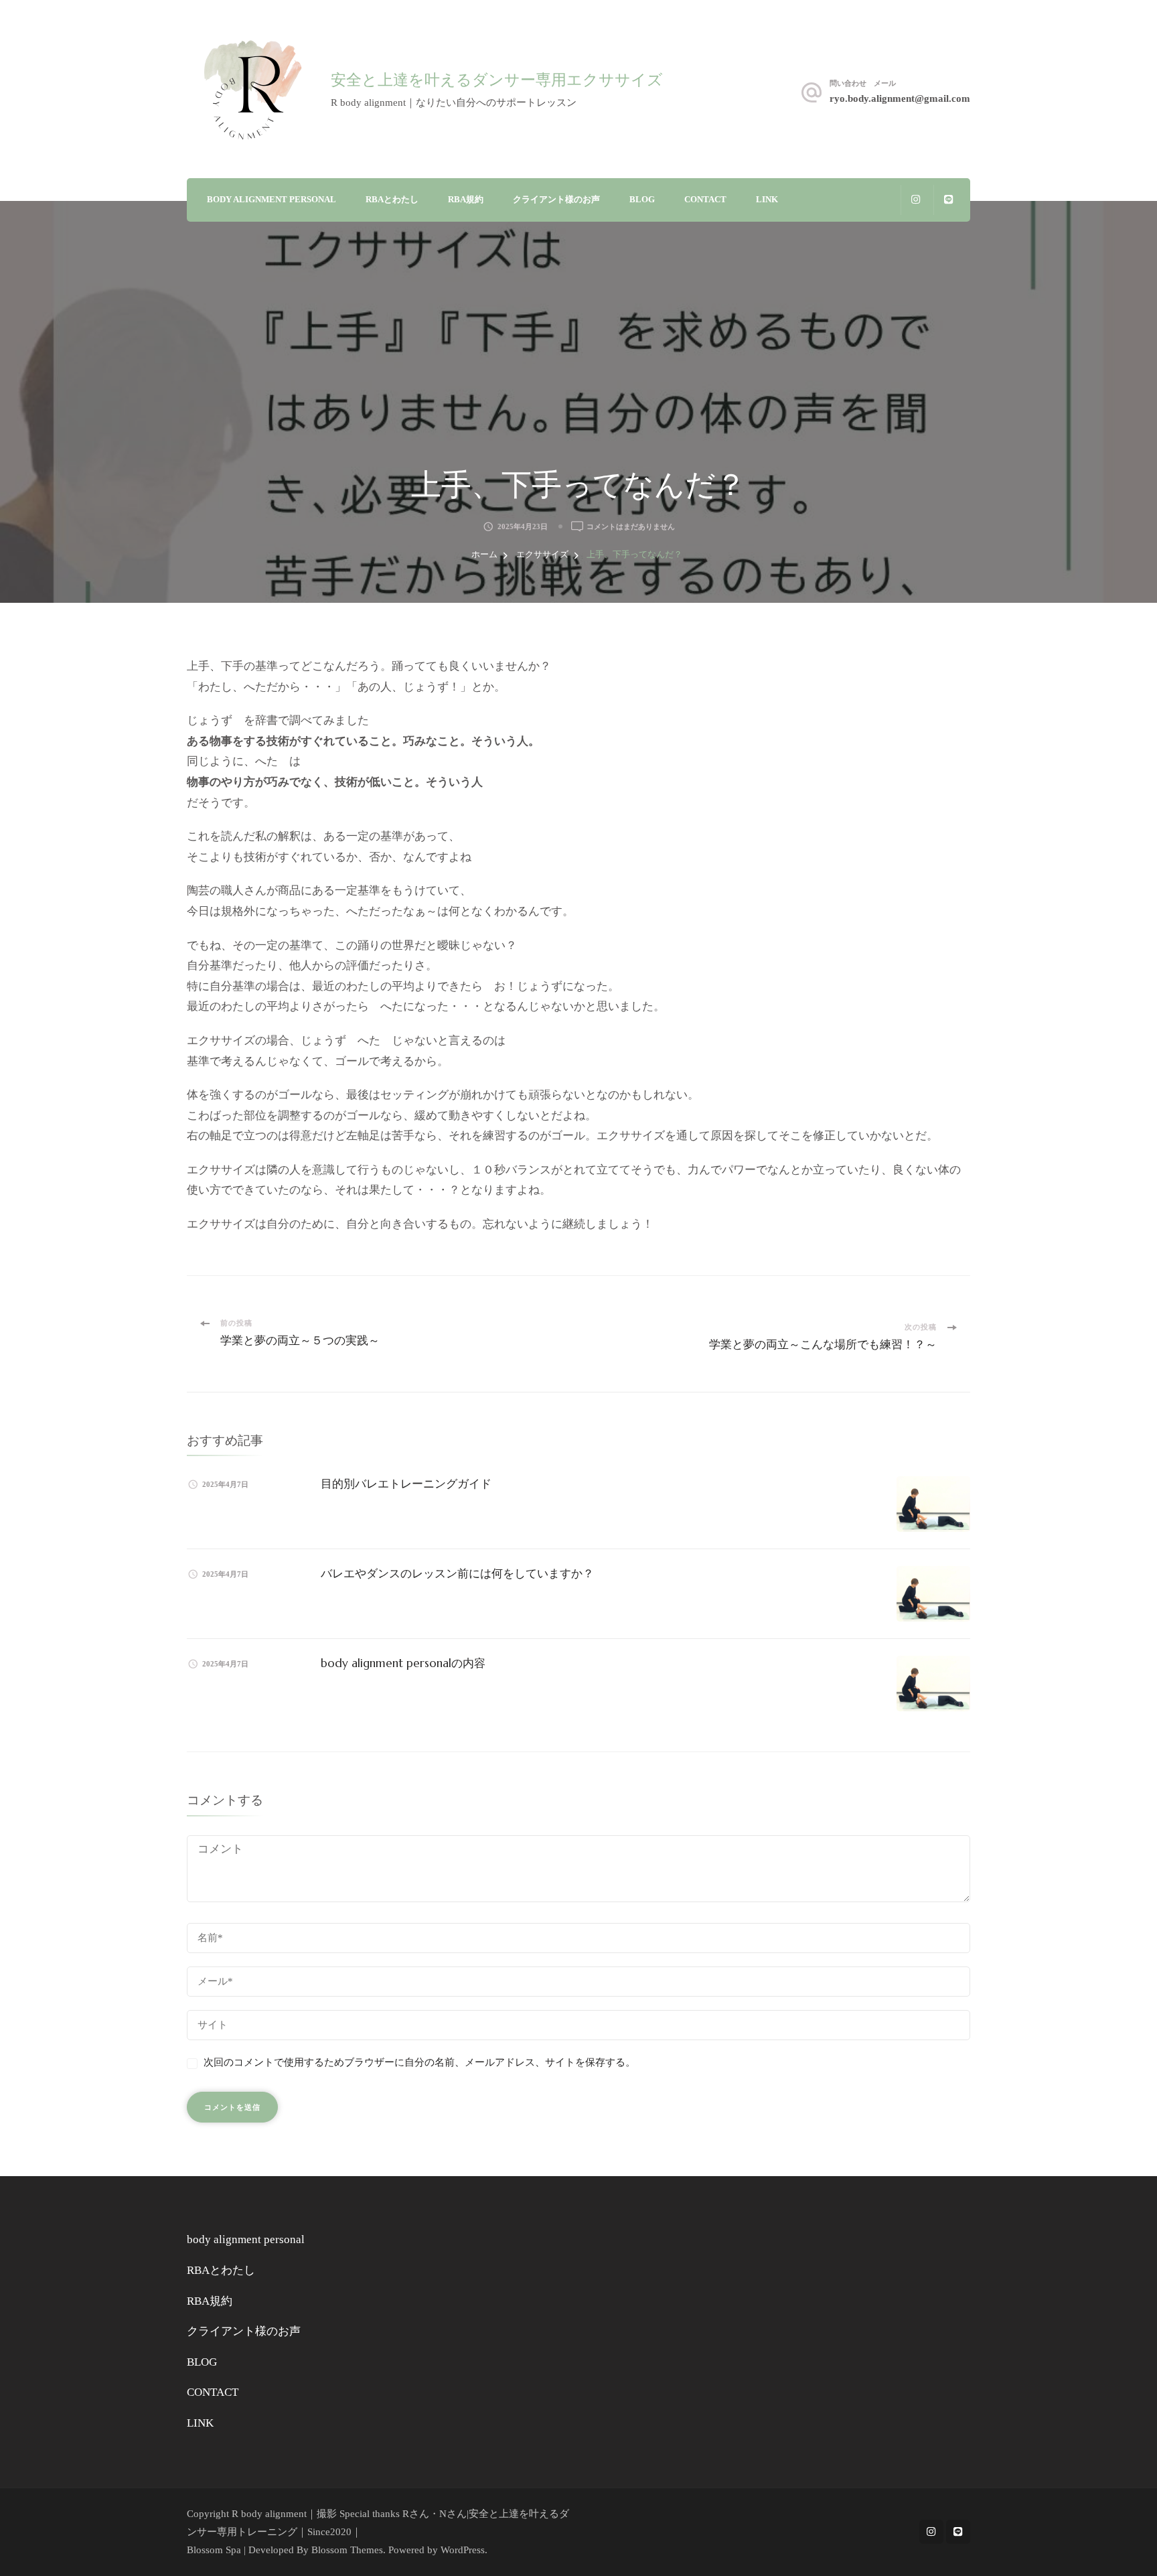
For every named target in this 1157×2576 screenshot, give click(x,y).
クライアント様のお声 (556, 199)
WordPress (463, 2550)
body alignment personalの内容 (403, 1663)
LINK (767, 199)
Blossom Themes (347, 2550)
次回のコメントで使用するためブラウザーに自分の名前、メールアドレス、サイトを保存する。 (419, 2062)
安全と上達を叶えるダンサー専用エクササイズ (497, 80)
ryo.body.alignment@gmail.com (900, 98)
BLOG (642, 199)
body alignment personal (272, 199)
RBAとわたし (392, 199)
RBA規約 (466, 199)
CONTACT (705, 199)
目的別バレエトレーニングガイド (406, 1484)
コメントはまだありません (631, 527)
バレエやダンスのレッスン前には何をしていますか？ (457, 1573)
